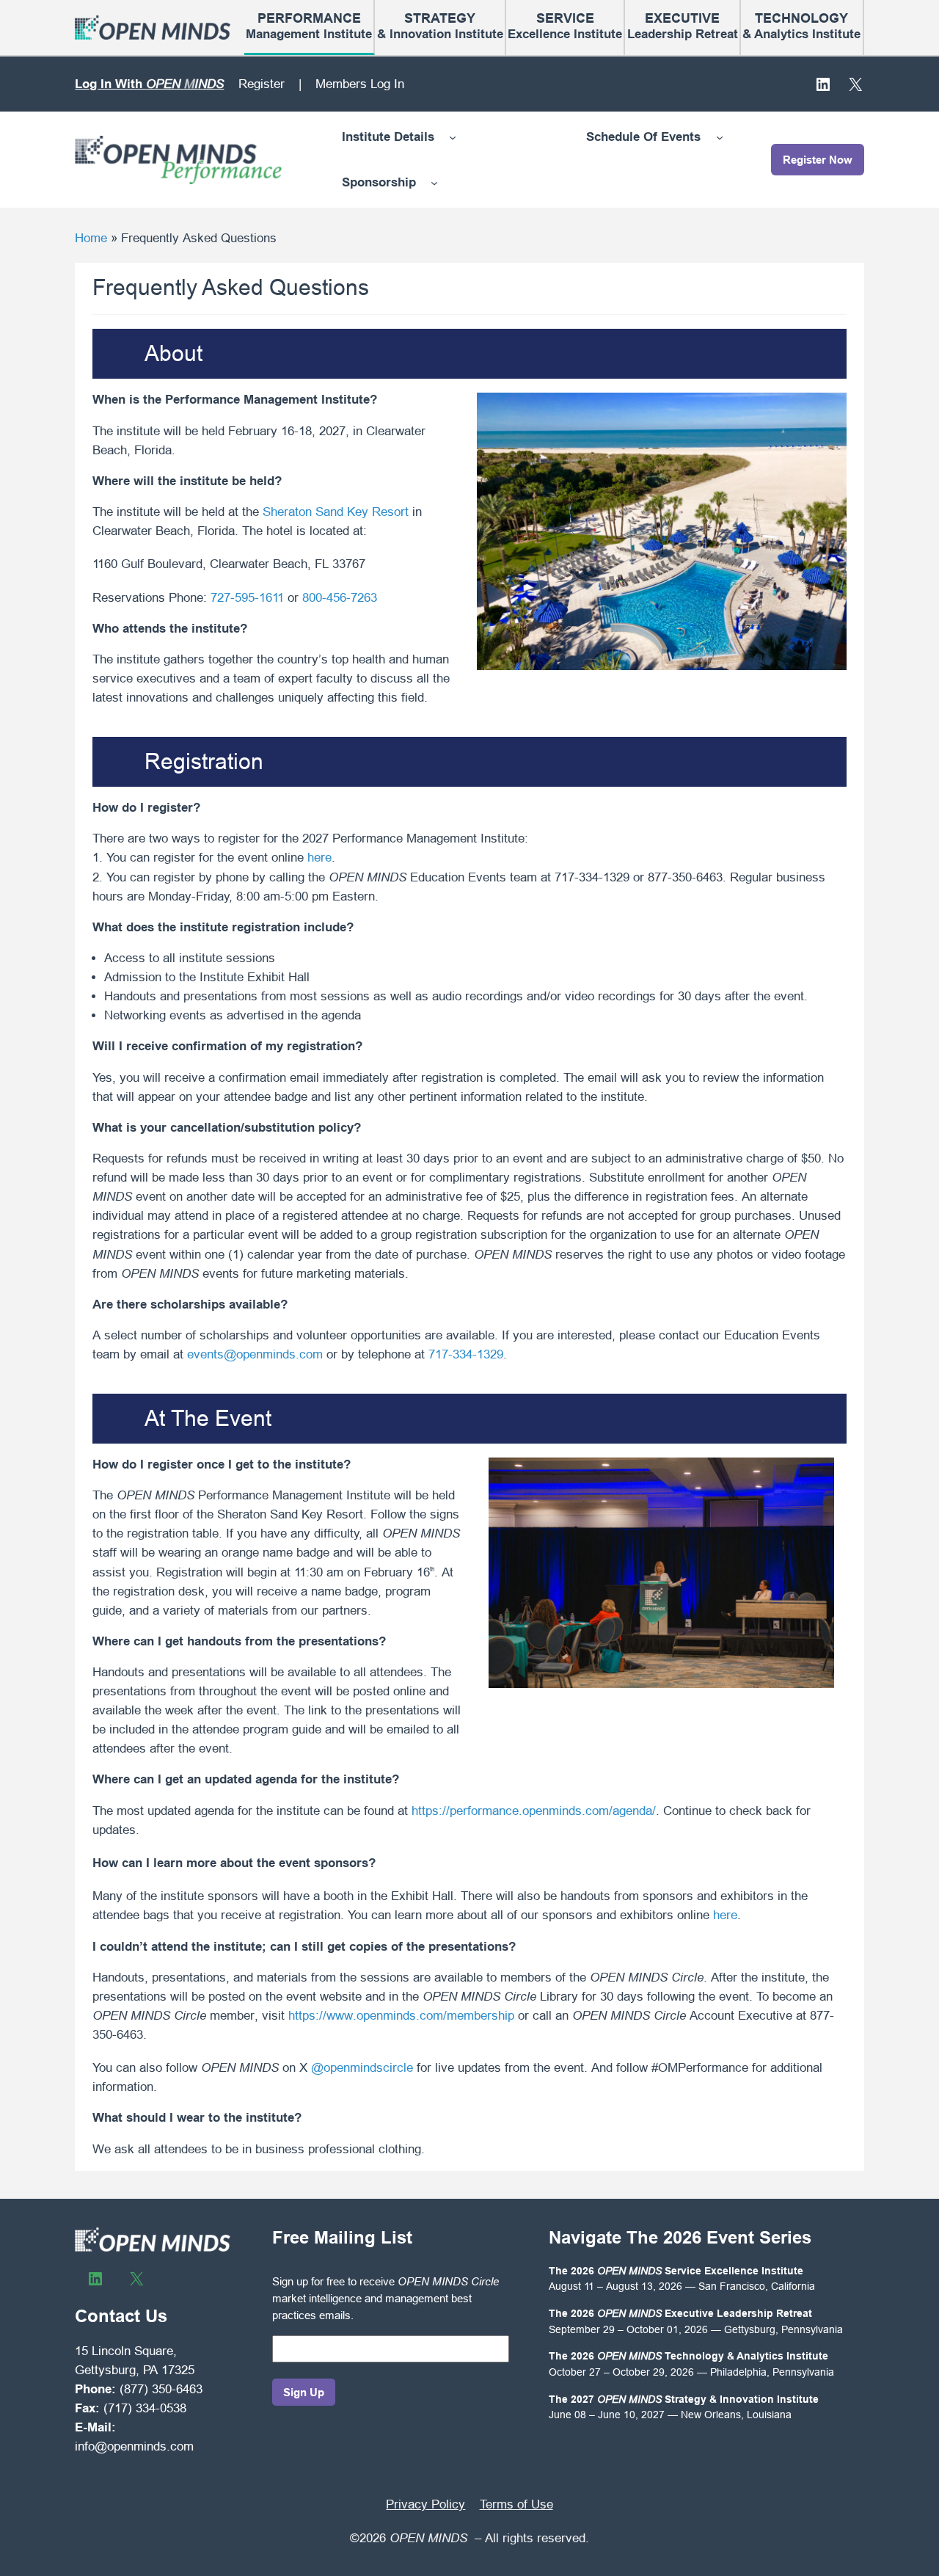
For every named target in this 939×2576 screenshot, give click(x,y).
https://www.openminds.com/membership (401, 2016)
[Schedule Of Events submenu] (720, 137)
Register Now (818, 160)
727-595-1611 (247, 598)
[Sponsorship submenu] (434, 183)
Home (91, 238)
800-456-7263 (340, 598)
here (319, 858)
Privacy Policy (425, 2504)
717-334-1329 (466, 1354)
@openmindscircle (362, 2068)
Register (262, 84)
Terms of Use (516, 2504)
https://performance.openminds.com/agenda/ (534, 1811)
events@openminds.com (255, 1354)
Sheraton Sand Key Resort (336, 512)
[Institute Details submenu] (453, 137)
